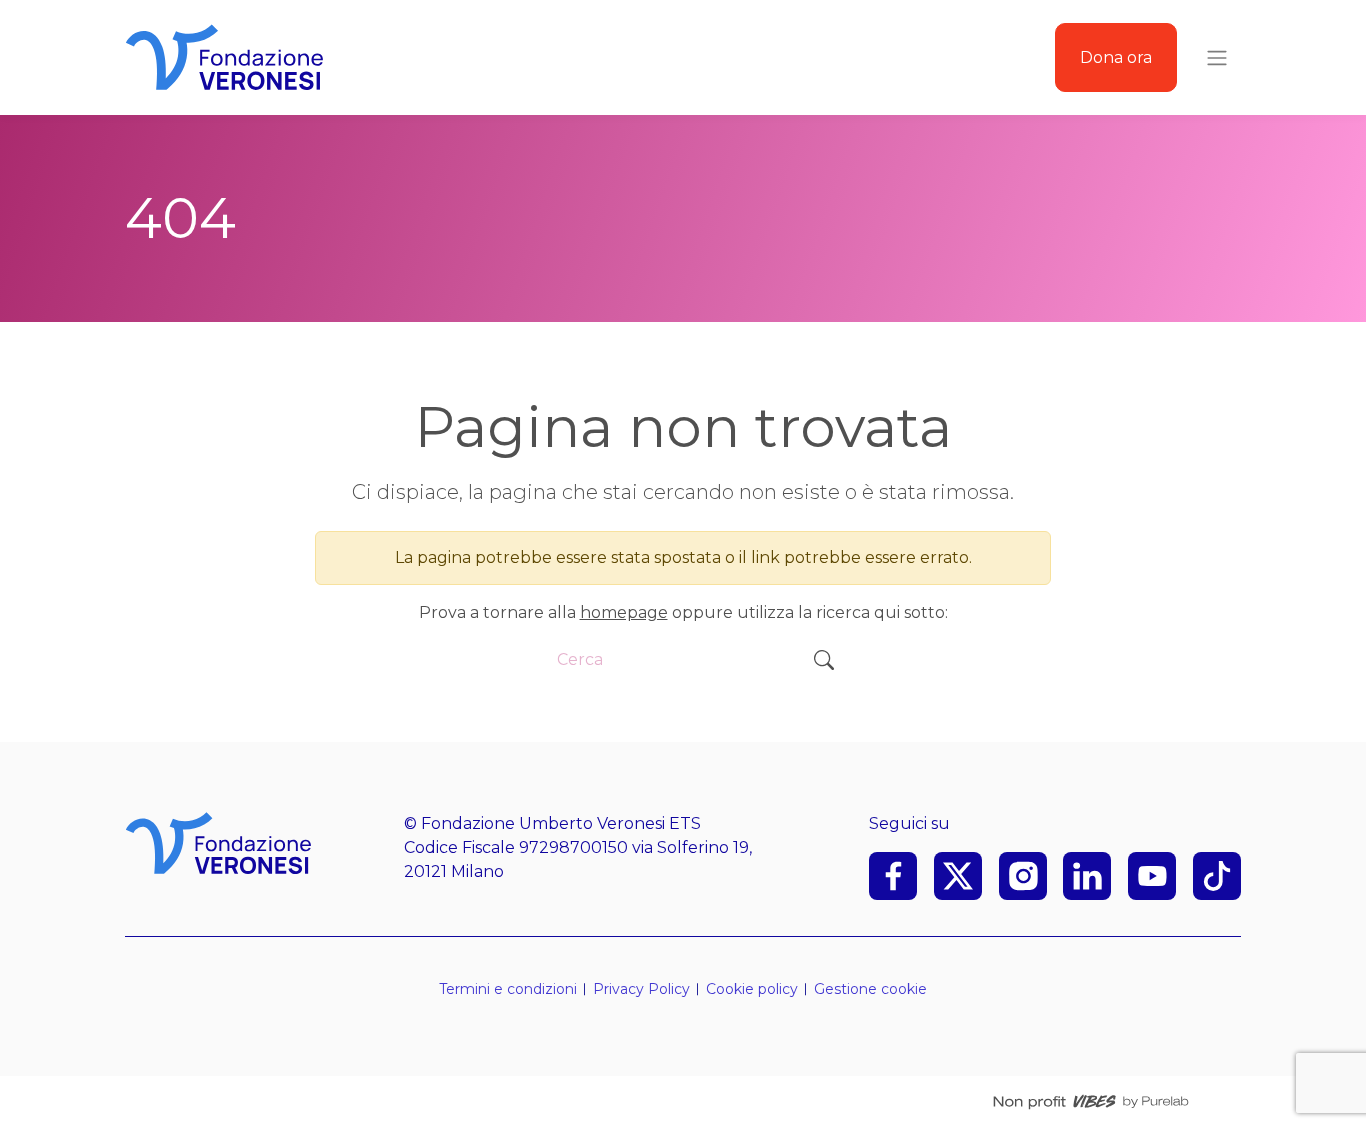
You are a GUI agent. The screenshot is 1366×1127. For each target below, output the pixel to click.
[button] (870, 989)
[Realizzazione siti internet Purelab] (1091, 1101)
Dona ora (1116, 57)
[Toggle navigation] (1217, 58)
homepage (624, 612)
